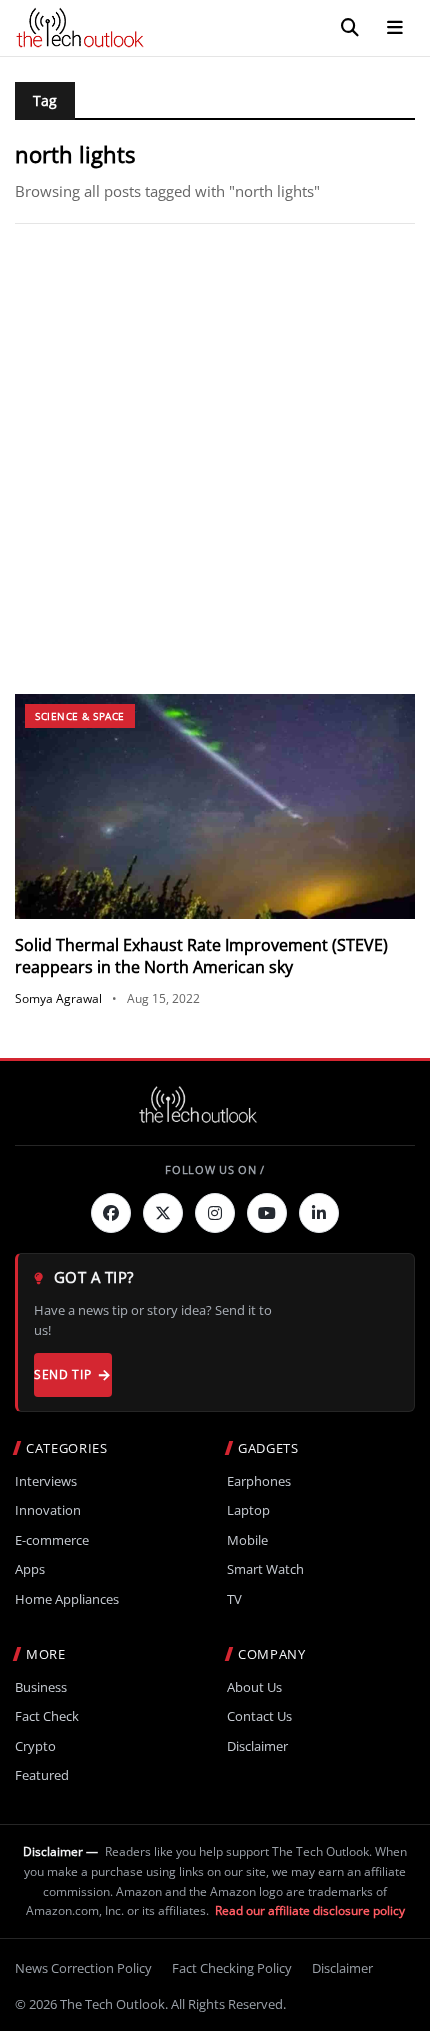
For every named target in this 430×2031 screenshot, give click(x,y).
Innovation (48, 1510)
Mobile (247, 1540)
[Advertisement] (215, 459)
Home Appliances (67, 1599)
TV (234, 1599)
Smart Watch (265, 1569)
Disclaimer (257, 1746)
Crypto (35, 1746)
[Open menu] (395, 28)
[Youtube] (267, 1213)
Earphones (259, 1481)
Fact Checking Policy (232, 1968)
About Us (254, 1687)
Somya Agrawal (58, 998)
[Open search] (350, 28)
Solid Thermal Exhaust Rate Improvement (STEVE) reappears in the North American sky (201, 956)
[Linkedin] (319, 1213)
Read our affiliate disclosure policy (310, 1910)
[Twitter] (163, 1213)
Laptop (248, 1510)
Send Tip (62, 1374)
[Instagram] (215, 1213)
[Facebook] (111, 1213)
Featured (42, 1775)
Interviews (46, 1481)
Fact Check (47, 1716)
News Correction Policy (83, 1968)
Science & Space (80, 716)
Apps (30, 1569)
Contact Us (259, 1716)
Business (41, 1687)
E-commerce (52, 1540)
